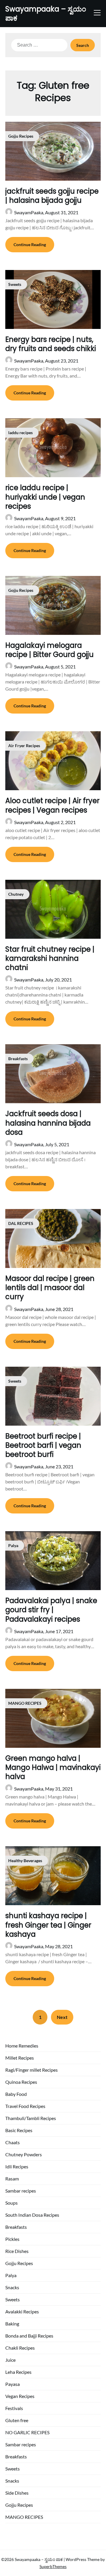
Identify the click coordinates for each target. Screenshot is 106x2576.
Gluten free (17, 2420)
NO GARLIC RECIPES (27, 2432)
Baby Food (16, 2094)
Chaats (13, 2142)
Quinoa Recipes (21, 2082)
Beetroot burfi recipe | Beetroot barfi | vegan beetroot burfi (43, 1445)
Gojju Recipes (19, 2263)
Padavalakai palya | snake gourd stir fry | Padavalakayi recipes (51, 1610)
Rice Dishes (17, 2251)
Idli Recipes (17, 2166)
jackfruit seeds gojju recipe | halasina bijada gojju (52, 196)
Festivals (14, 2408)
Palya (11, 2275)
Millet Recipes (20, 2058)
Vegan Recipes (20, 2396)
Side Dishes (17, 2493)
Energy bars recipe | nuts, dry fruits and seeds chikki (51, 344)
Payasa (13, 2384)
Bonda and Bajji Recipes (29, 2336)
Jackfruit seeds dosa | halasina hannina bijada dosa (48, 1123)
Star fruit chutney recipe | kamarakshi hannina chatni (50, 958)
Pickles (12, 2239)
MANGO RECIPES (24, 2517)
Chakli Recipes (20, 2348)
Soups (11, 2203)
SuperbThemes (53, 2566)
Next (62, 2017)
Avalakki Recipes (22, 2311)
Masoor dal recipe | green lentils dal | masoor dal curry (50, 1288)
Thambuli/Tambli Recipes (31, 2118)
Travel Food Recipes (25, 2106)
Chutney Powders (24, 2154)
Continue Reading (30, 244)
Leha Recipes (18, 2372)
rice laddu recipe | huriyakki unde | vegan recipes (45, 497)
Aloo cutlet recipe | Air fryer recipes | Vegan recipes (52, 805)
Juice (10, 2360)
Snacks (12, 2287)
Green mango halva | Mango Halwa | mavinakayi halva (53, 1767)
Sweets (13, 2299)
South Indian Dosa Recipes (32, 2215)
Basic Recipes (19, 2130)
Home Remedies (22, 2046)
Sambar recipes (21, 2191)
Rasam (12, 2179)
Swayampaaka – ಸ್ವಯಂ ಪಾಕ (46, 14)
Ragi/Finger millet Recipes (32, 2070)
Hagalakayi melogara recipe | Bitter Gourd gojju (49, 650)
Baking (12, 2324)
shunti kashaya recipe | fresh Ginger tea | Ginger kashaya (48, 1925)
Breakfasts (16, 2227)
